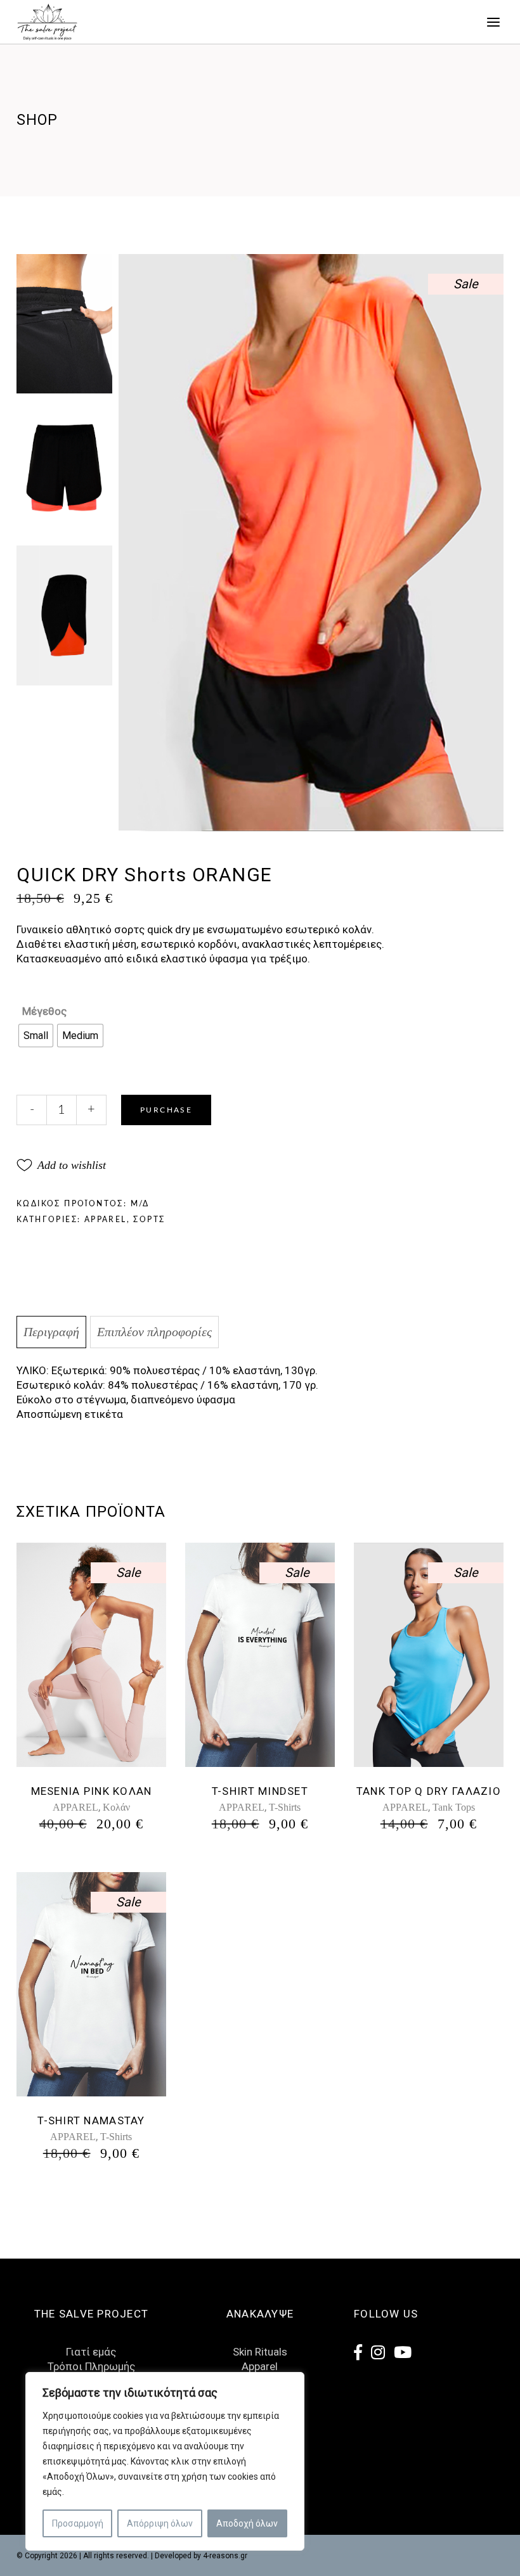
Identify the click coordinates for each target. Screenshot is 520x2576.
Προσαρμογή (78, 2523)
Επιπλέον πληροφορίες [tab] (154, 1332)
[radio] (36, 1036)
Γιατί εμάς (91, 2352)
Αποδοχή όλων (247, 2523)
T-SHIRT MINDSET (260, 1791)
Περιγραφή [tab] (51, 1332)
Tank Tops (454, 1807)
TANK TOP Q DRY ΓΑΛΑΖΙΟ (429, 1791)
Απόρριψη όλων (160, 2523)
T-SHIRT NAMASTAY (91, 2120)
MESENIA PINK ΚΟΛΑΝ (92, 1791)
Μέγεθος (44, 1011)
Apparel (260, 2366)
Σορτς (149, 1220)
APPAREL (106, 1220)
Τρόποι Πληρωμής (91, 2366)
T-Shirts (285, 1807)
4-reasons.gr (225, 2556)
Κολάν (116, 1807)
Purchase (166, 1110)
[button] (61, 1165)
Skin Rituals (260, 2352)
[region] (165, 2461)
